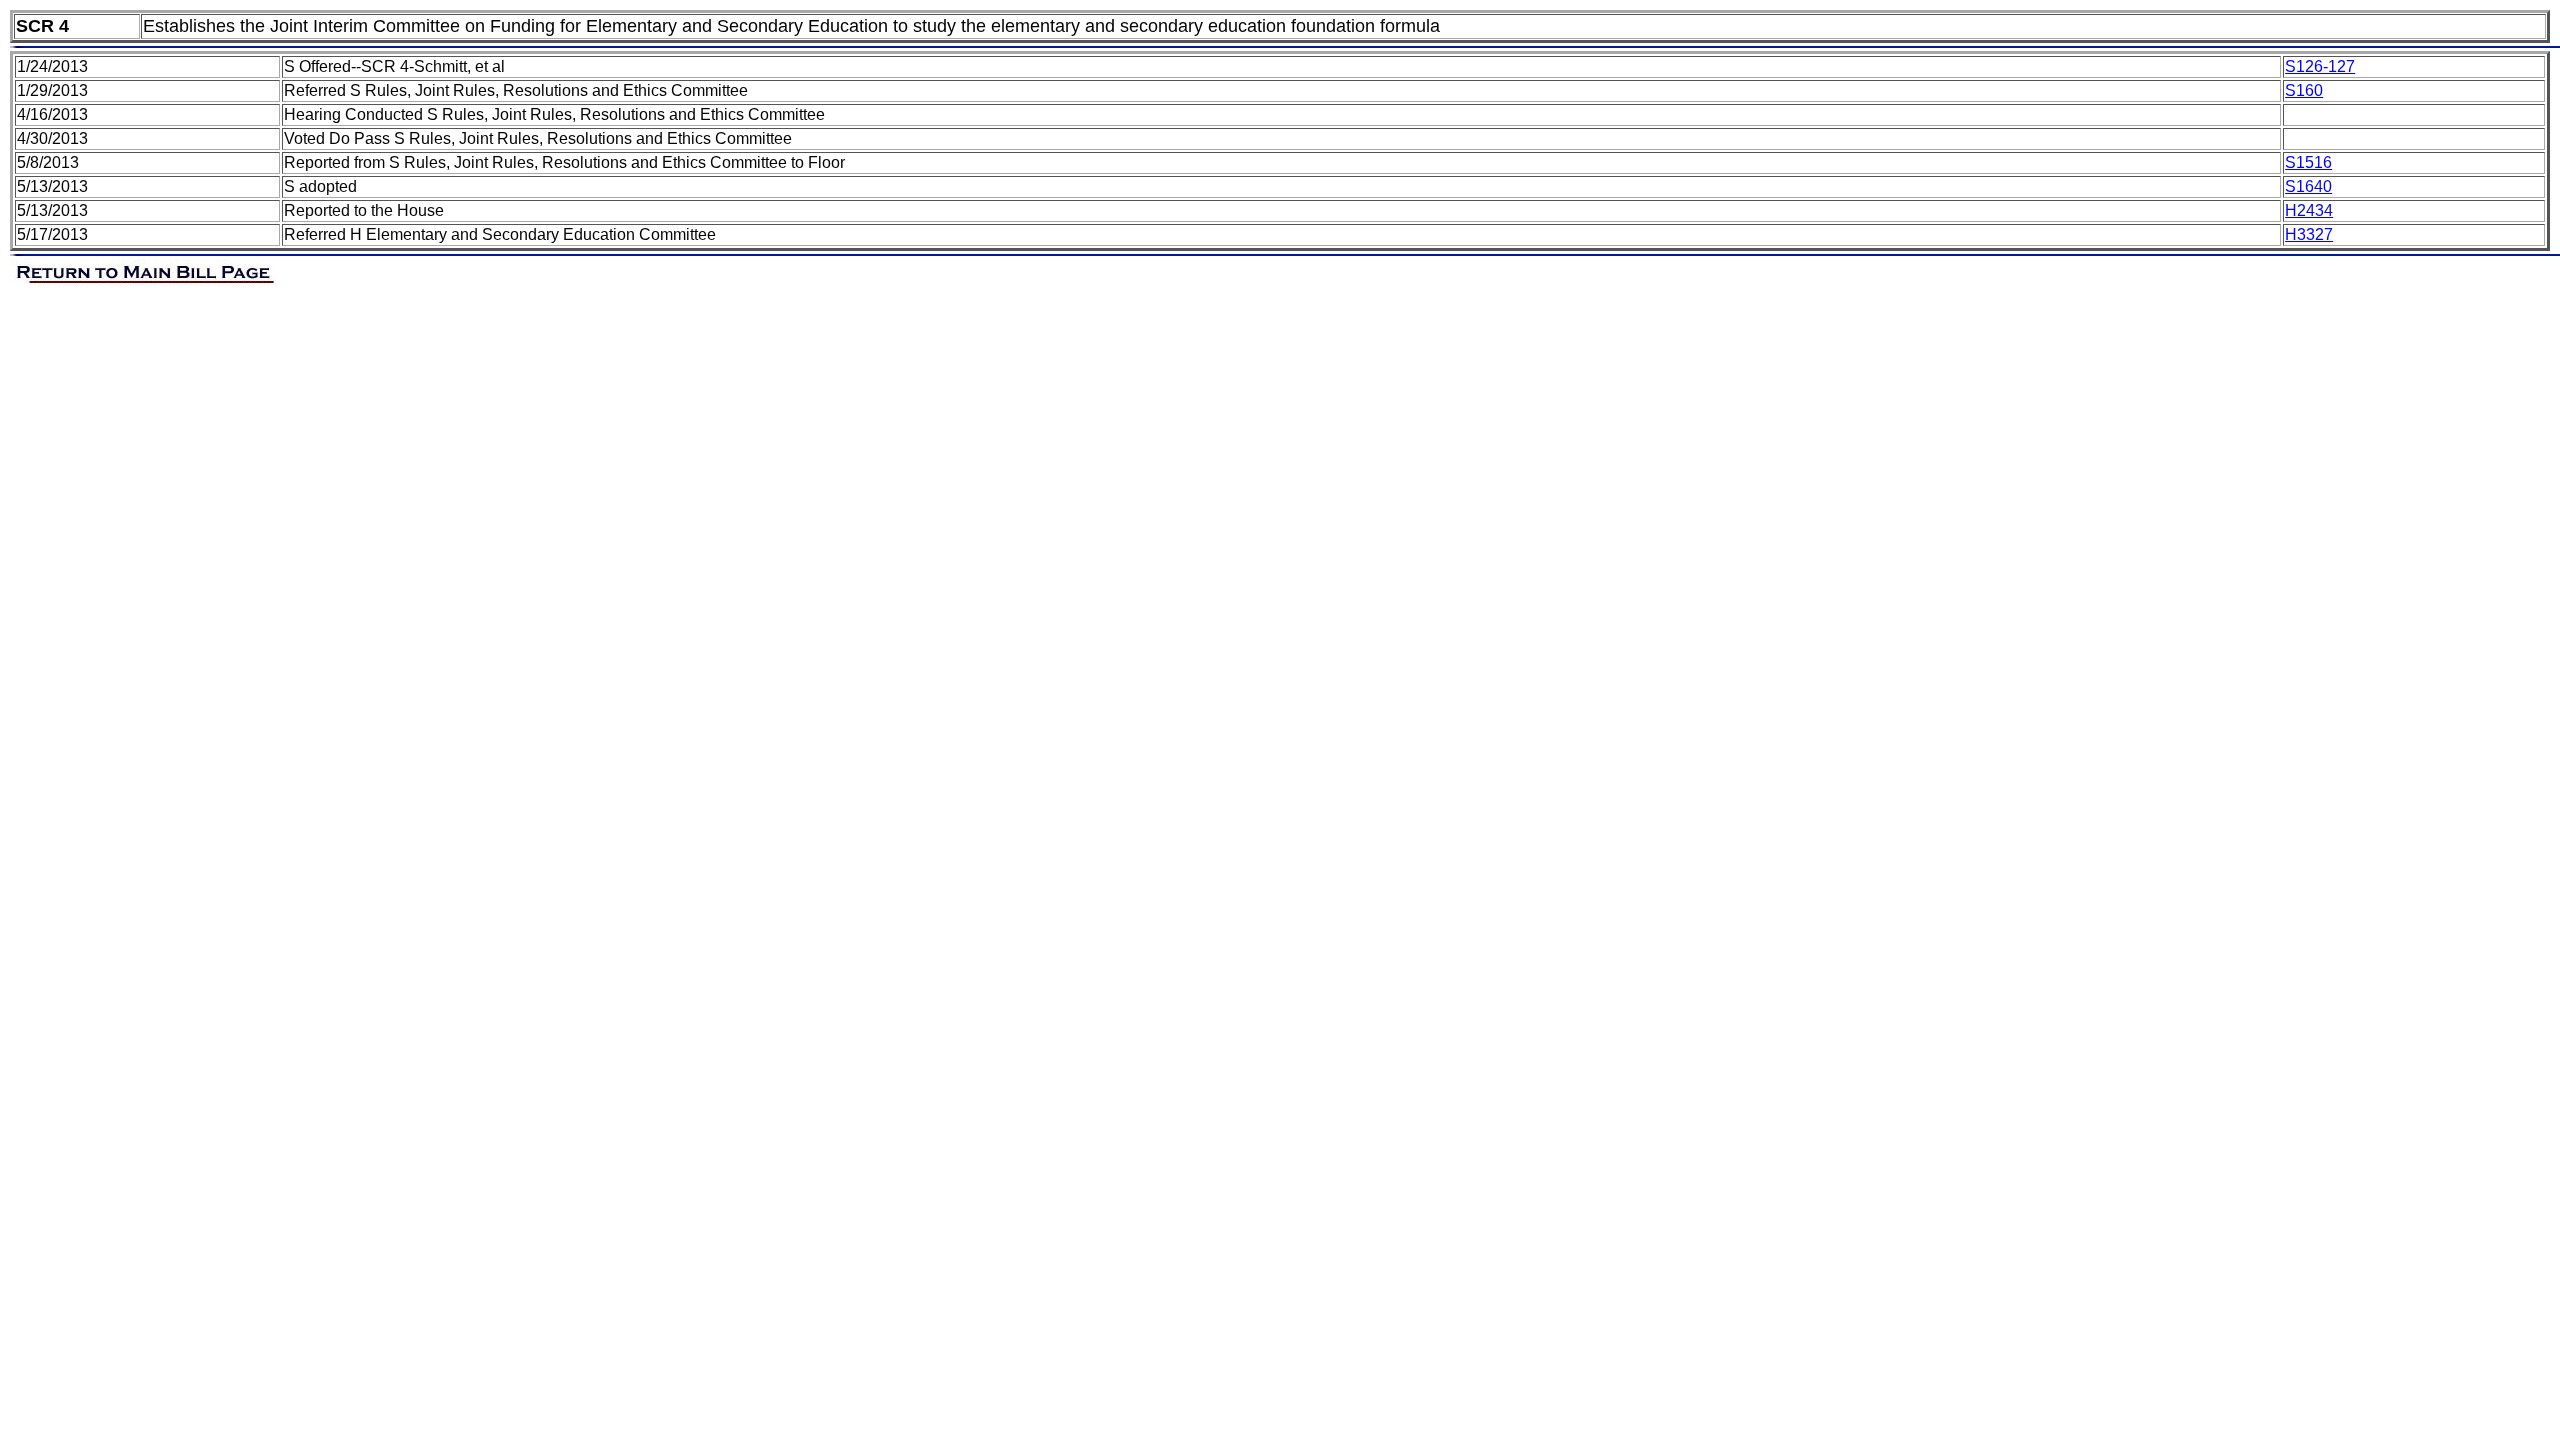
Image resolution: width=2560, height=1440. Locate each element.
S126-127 (2320, 66)
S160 (2304, 90)
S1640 (2308, 186)
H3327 (2309, 234)
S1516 (2308, 162)
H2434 (2309, 210)
